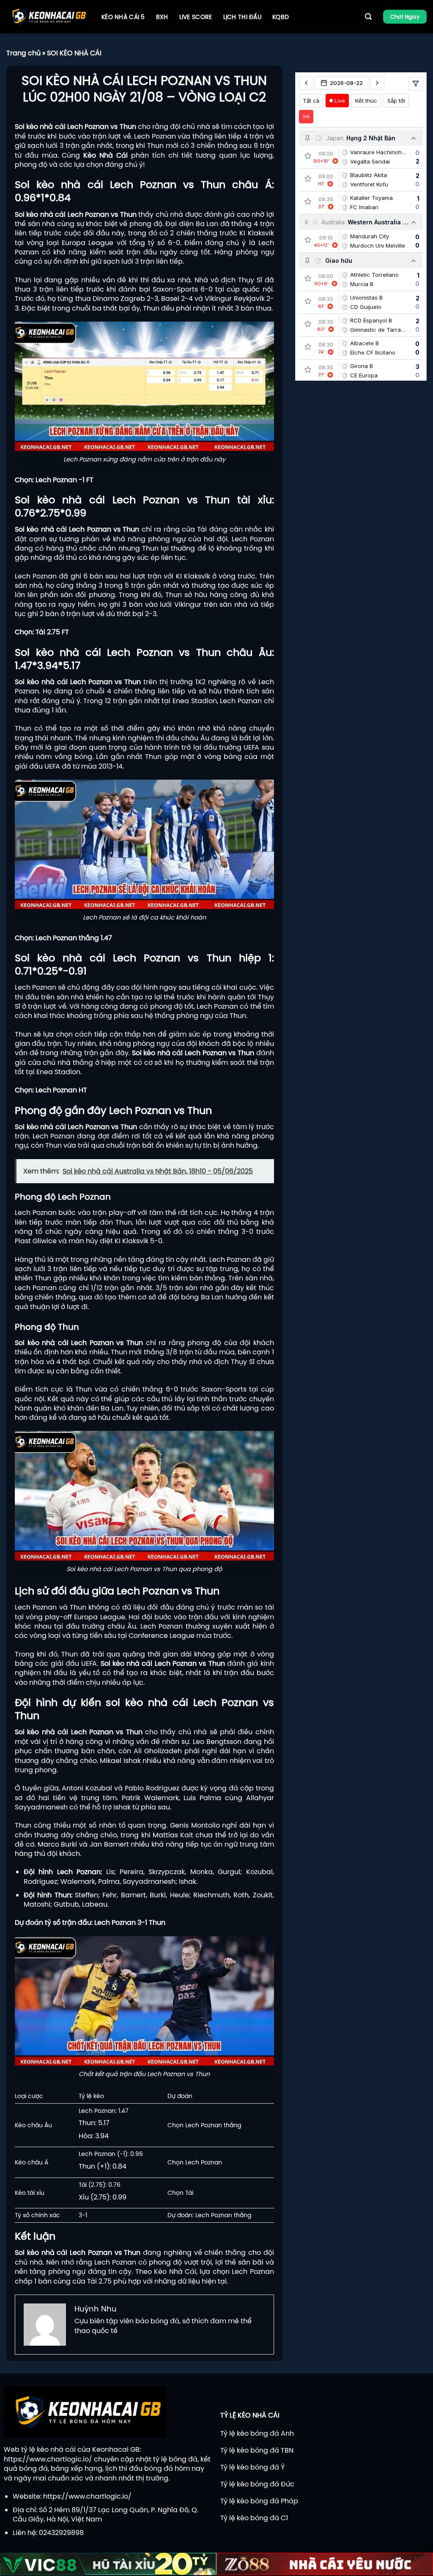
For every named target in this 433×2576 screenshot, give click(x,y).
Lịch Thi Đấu (242, 17)
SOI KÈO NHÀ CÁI (74, 53)
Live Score (196, 17)
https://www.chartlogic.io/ (48, 2459)
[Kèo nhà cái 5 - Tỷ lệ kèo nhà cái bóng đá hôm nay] (48, 17)
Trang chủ (23, 53)
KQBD (281, 17)
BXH (162, 17)
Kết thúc (366, 101)
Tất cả (311, 101)
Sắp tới (396, 101)
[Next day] (377, 83)
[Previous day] (306, 83)
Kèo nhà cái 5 (123, 17)
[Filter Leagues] (416, 84)
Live (340, 101)
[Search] (368, 17)
